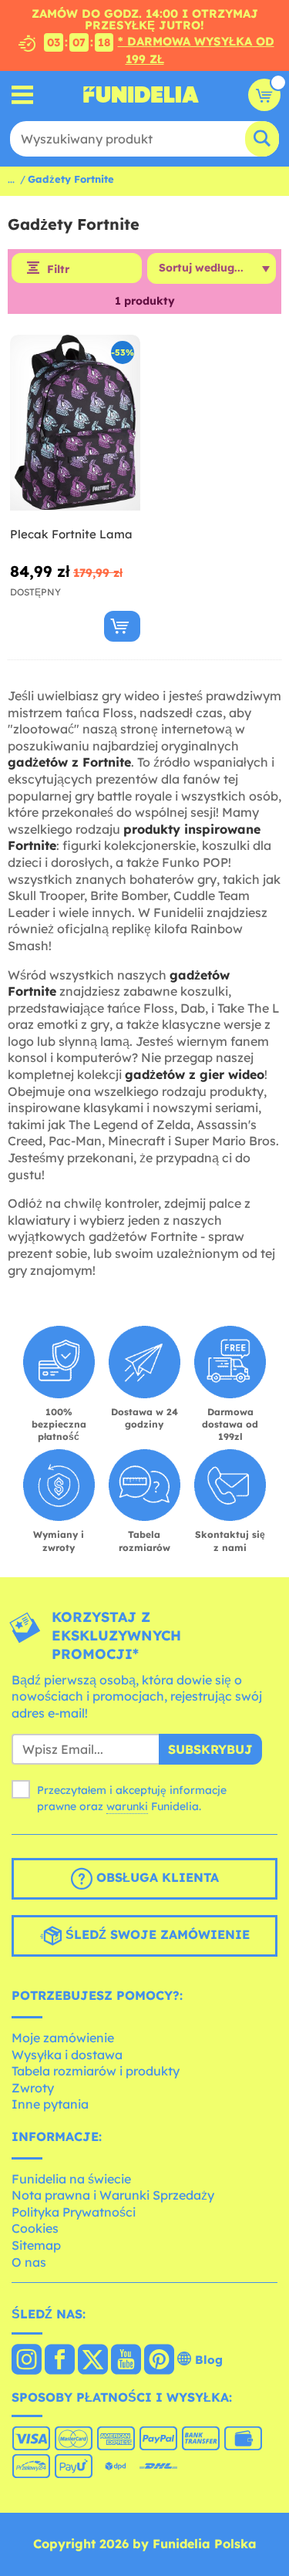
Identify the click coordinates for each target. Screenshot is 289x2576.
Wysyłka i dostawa (67, 2055)
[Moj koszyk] (264, 95)
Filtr (58, 269)
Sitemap (36, 2245)
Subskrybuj (210, 1749)
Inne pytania (50, 2104)
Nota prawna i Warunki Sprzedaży (113, 2195)
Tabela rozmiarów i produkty (96, 2071)
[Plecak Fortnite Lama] (75, 423)
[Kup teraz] (122, 626)
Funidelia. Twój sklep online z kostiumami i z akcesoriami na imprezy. (141, 95)
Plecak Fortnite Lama (71, 534)
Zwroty (33, 2088)
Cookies (35, 2228)
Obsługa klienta (156, 1878)
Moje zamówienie (63, 2038)
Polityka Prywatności (74, 2212)
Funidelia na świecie (71, 2179)
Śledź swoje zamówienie (156, 1935)
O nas (29, 2262)
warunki (127, 1806)
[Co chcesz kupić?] (23, 94)
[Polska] (27, 2361)
